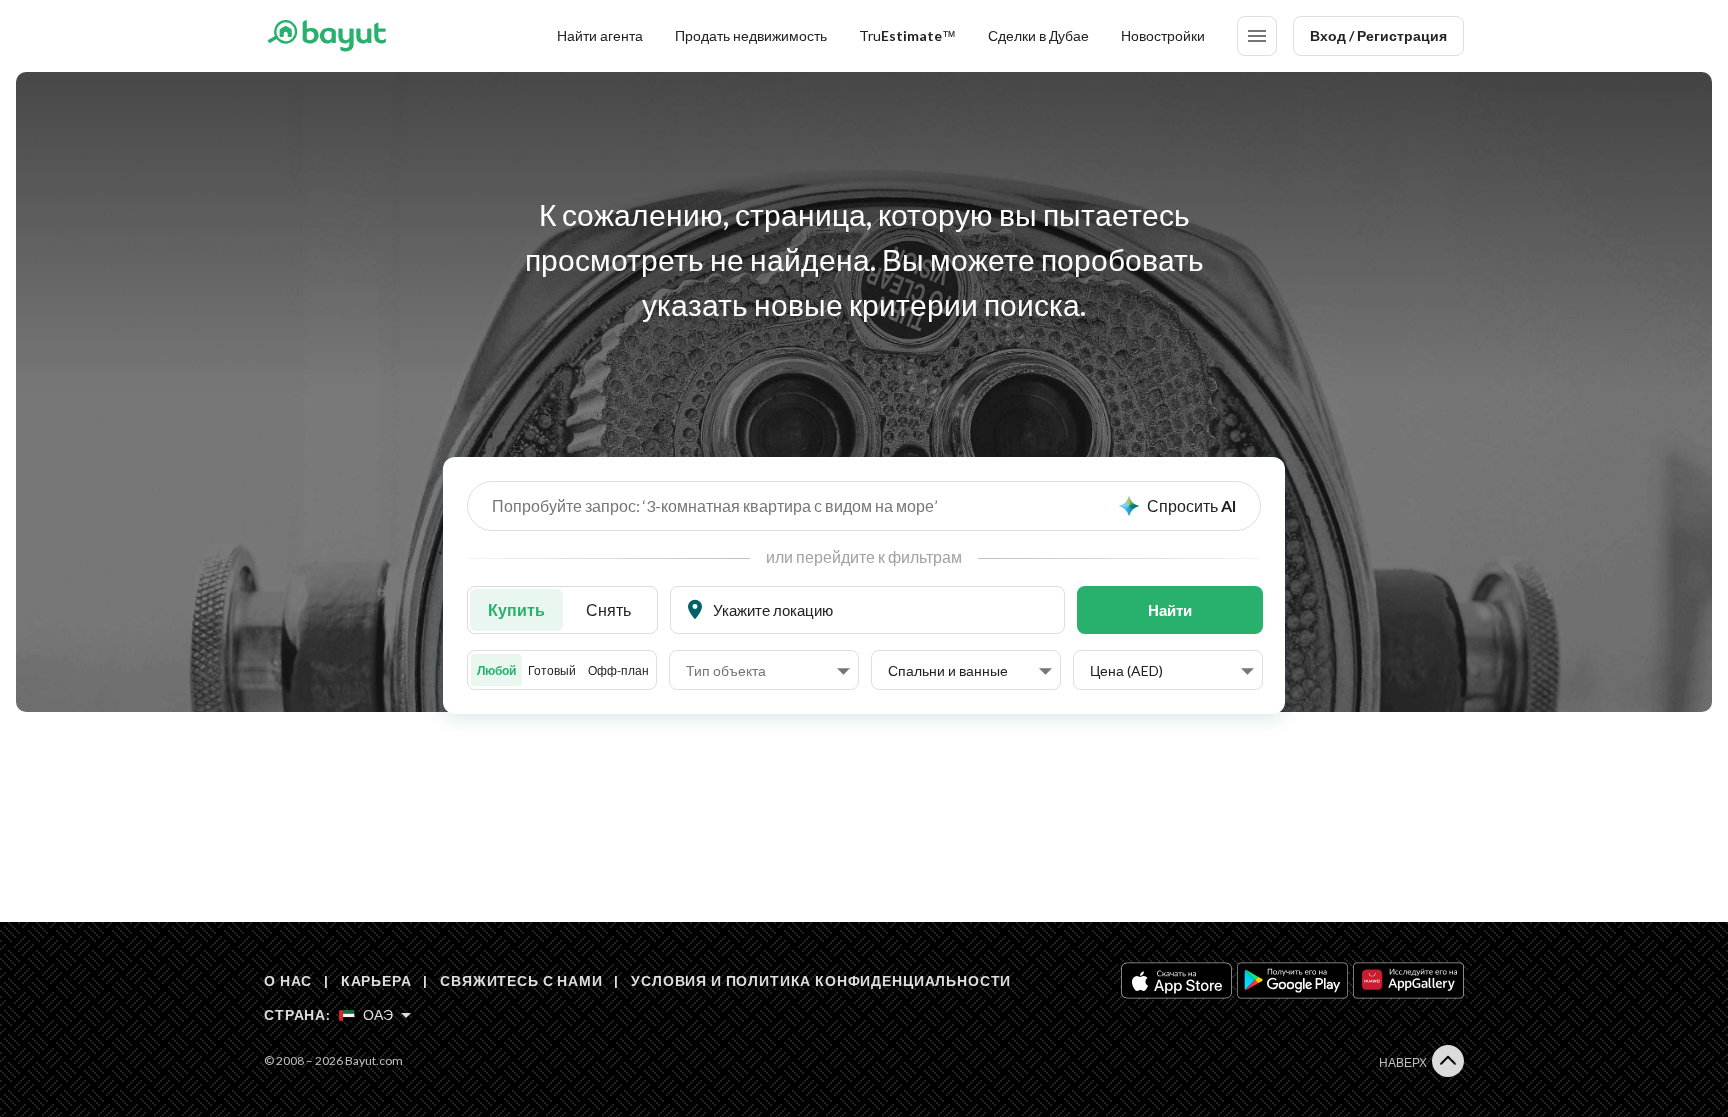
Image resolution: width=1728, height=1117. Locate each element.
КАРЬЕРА (376, 980)
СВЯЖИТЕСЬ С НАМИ (521, 980)
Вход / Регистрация (1378, 35)
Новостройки (1163, 35)
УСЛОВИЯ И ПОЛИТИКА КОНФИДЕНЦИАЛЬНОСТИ (821, 980)
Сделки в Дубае (1038, 35)
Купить (516, 609)
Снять (608, 609)
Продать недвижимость (751, 35)
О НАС (288, 980)
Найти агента (600, 35)
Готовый (552, 670)
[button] (768, 671)
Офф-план (618, 670)
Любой (496, 670)
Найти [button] (1170, 610)
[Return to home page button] (326, 36)
